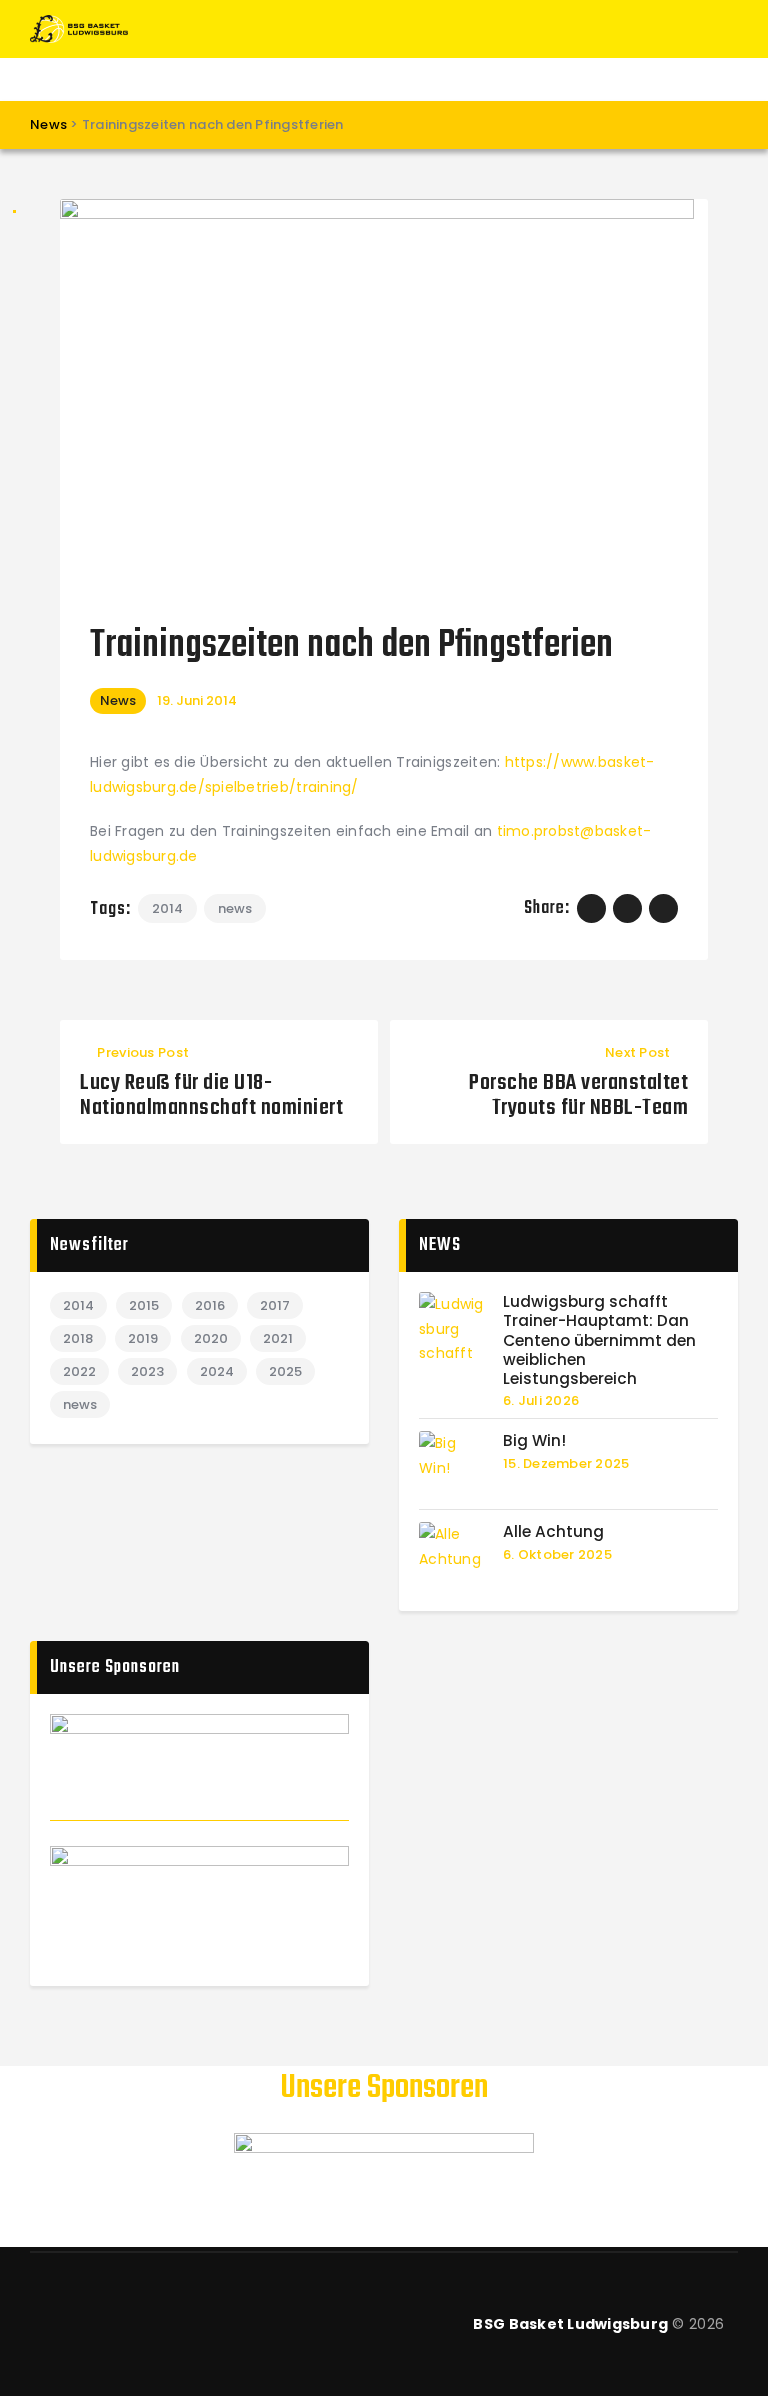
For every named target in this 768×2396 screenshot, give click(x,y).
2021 (278, 1338)
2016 (210, 1305)
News (118, 700)
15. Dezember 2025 (566, 1463)
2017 (275, 1305)
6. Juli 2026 (541, 1400)
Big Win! (534, 1440)
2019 (143, 1338)
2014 (167, 908)
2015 (144, 1305)
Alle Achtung (553, 1531)
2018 (78, 1338)
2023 (147, 1371)
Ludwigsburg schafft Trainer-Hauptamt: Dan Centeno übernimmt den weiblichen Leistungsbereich (599, 1340)
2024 (217, 1371)
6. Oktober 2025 (557, 1554)
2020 (211, 1338)
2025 (285, 1371)
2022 (79, 1371)
